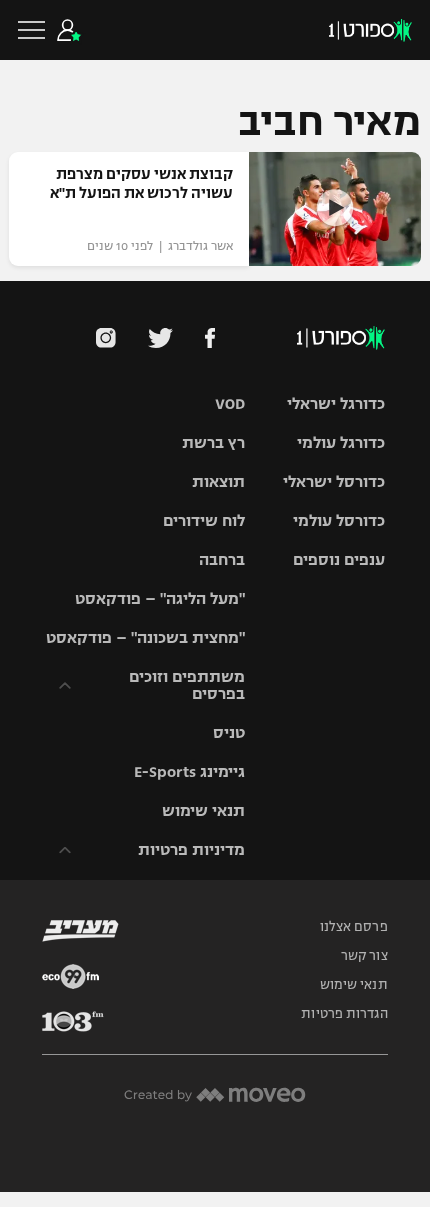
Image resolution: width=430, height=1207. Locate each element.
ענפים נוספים (339, 559)
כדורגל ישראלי (336, 403)
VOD (230, 403)
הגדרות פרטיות (344, 1014)
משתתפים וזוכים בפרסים (187, 685)
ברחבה (222, 559)
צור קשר (364, 956)
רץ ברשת (213, 442)
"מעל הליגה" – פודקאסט (160, 598)
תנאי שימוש (203, 810)
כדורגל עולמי (341, 442)
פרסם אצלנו (354, 927)
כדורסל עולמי (339, 520)
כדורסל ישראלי (334, 481)
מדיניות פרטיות (191, 849)
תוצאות (218, 481)
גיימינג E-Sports (189, 771)
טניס (229, 732)
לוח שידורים (204, 520)
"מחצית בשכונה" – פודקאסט (145, 637)
